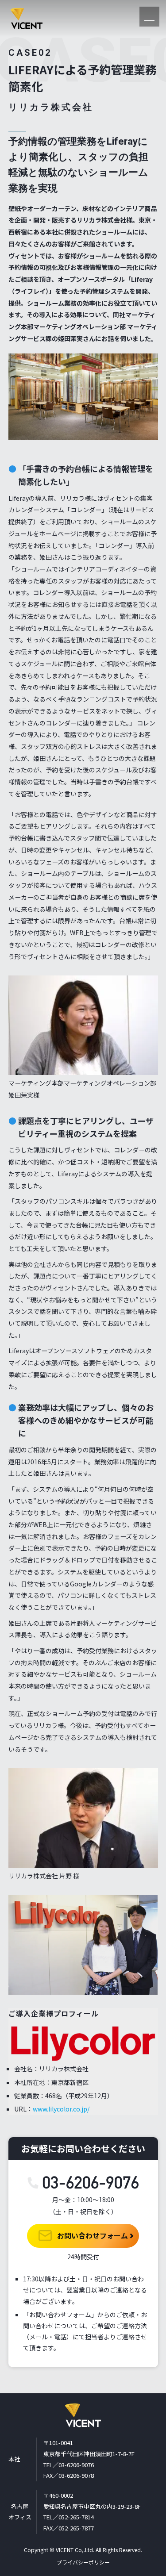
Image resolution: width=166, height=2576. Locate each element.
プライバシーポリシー (83, 2562)
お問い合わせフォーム (92, 2235)
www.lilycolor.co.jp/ (61, 2109)
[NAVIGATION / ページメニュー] (149, 17)
